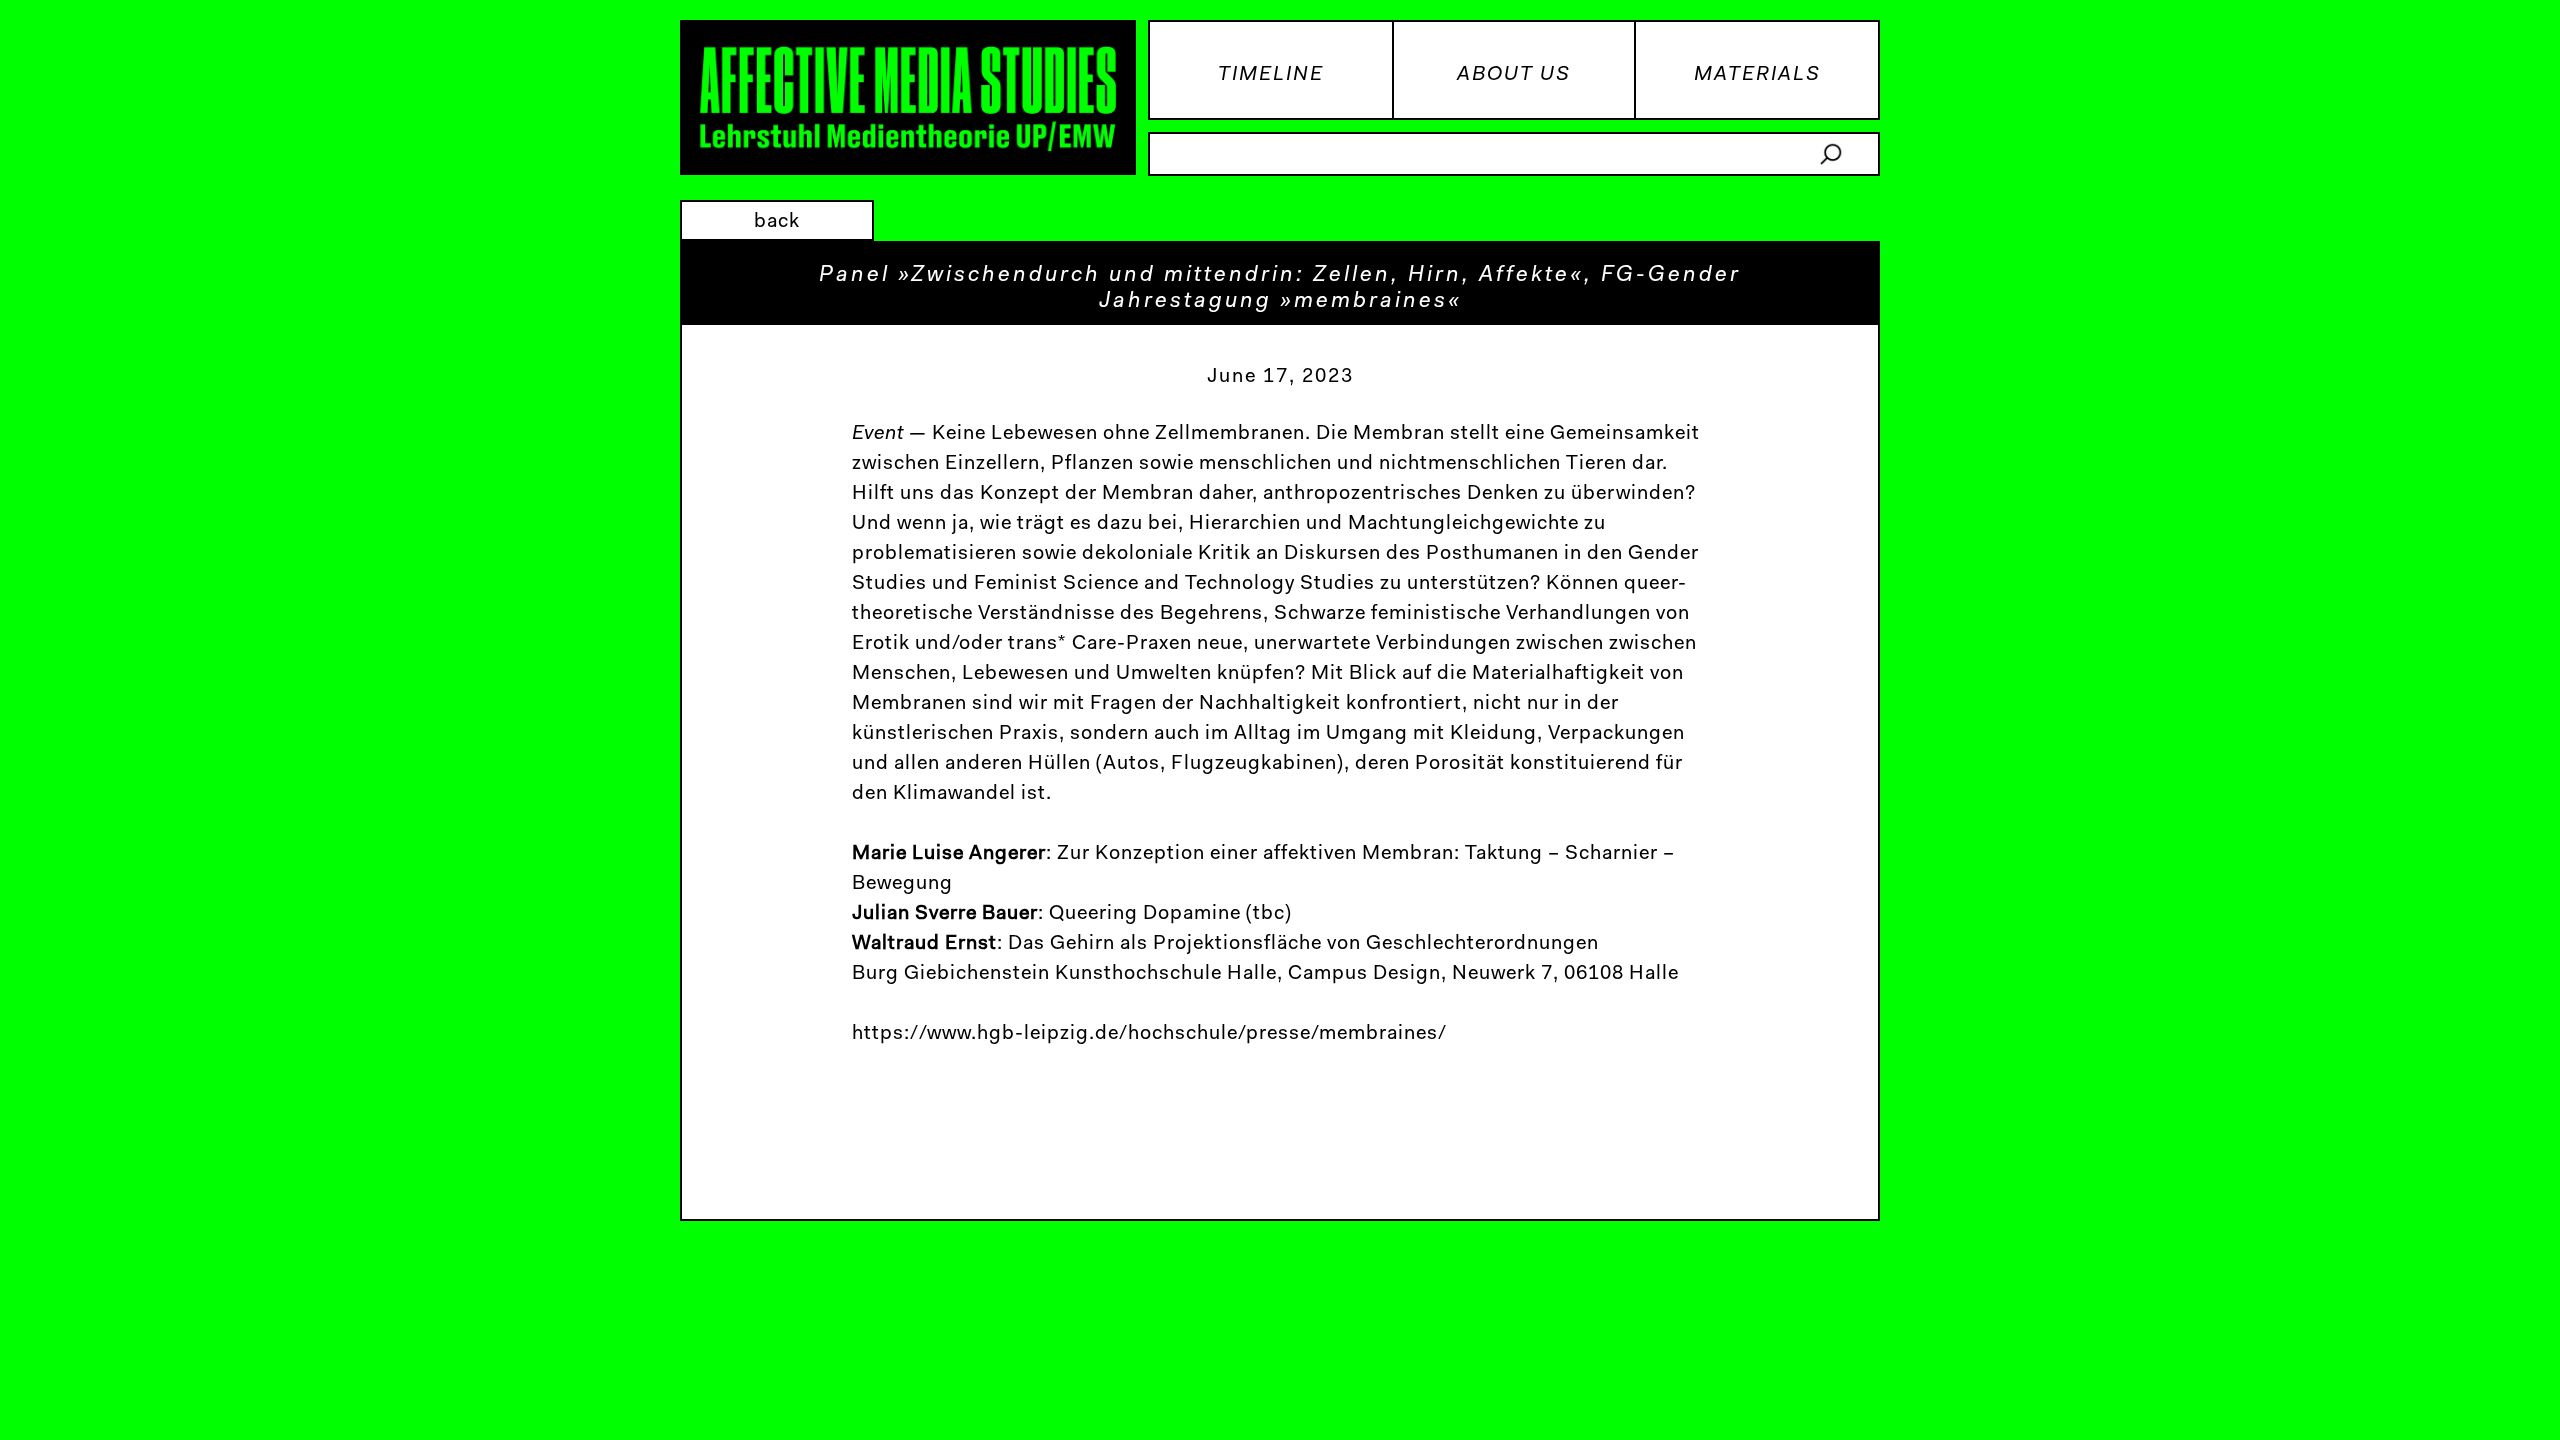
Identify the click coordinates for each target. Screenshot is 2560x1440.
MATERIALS (1757, 75)
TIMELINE (1271, 75)
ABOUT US (1514, 75)
